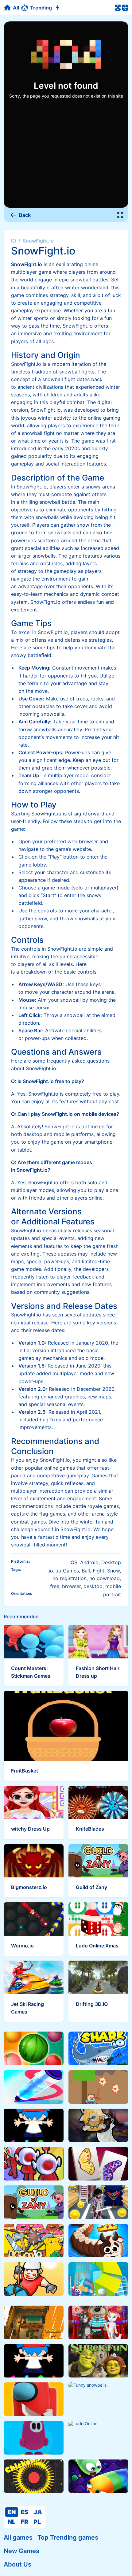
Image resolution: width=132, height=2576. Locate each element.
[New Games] (58, 8)
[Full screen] (120, 215)
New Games (21, 2551)
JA (38, 2512)
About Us (17, 2564)
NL (12, 2522)
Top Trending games (68, 2537)
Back (25, 215)
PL (37, 2522)
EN (12, 2512)
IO (14, 241)
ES (24, 2512)
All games (18, 2537)
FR (24, 2522)
